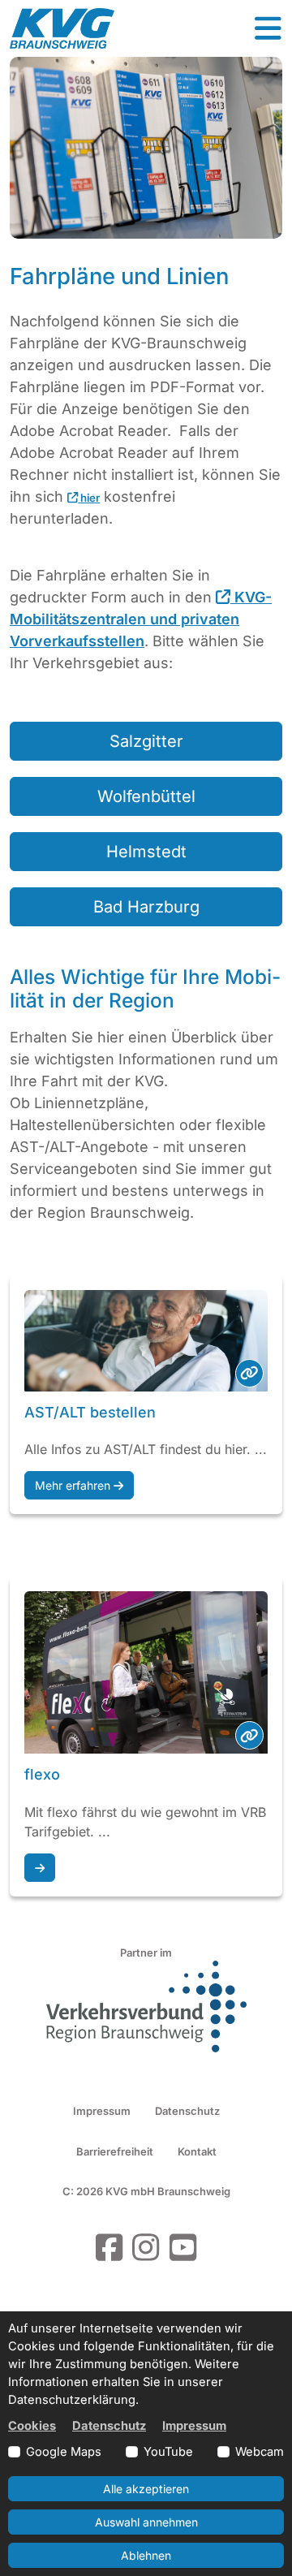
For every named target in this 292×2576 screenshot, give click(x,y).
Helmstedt (146, 852)
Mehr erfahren (74, 1485)
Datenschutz (187, 2111)
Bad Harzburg (146, 907)
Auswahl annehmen (146, 2522)
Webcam (260, 2452)
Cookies (32, 2426)
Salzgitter (146, 741)
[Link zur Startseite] (62, 28)
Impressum (102, 2111)
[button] (268, 28)
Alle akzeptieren (146, 2489)
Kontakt (197, 2151)
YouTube (168, 2452)
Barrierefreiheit (115, 2151)
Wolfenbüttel (146, 796)
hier (89, 498)
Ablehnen (146, 2555)
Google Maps (64, 2452)
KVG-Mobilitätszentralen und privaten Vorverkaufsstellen (141, 619)
